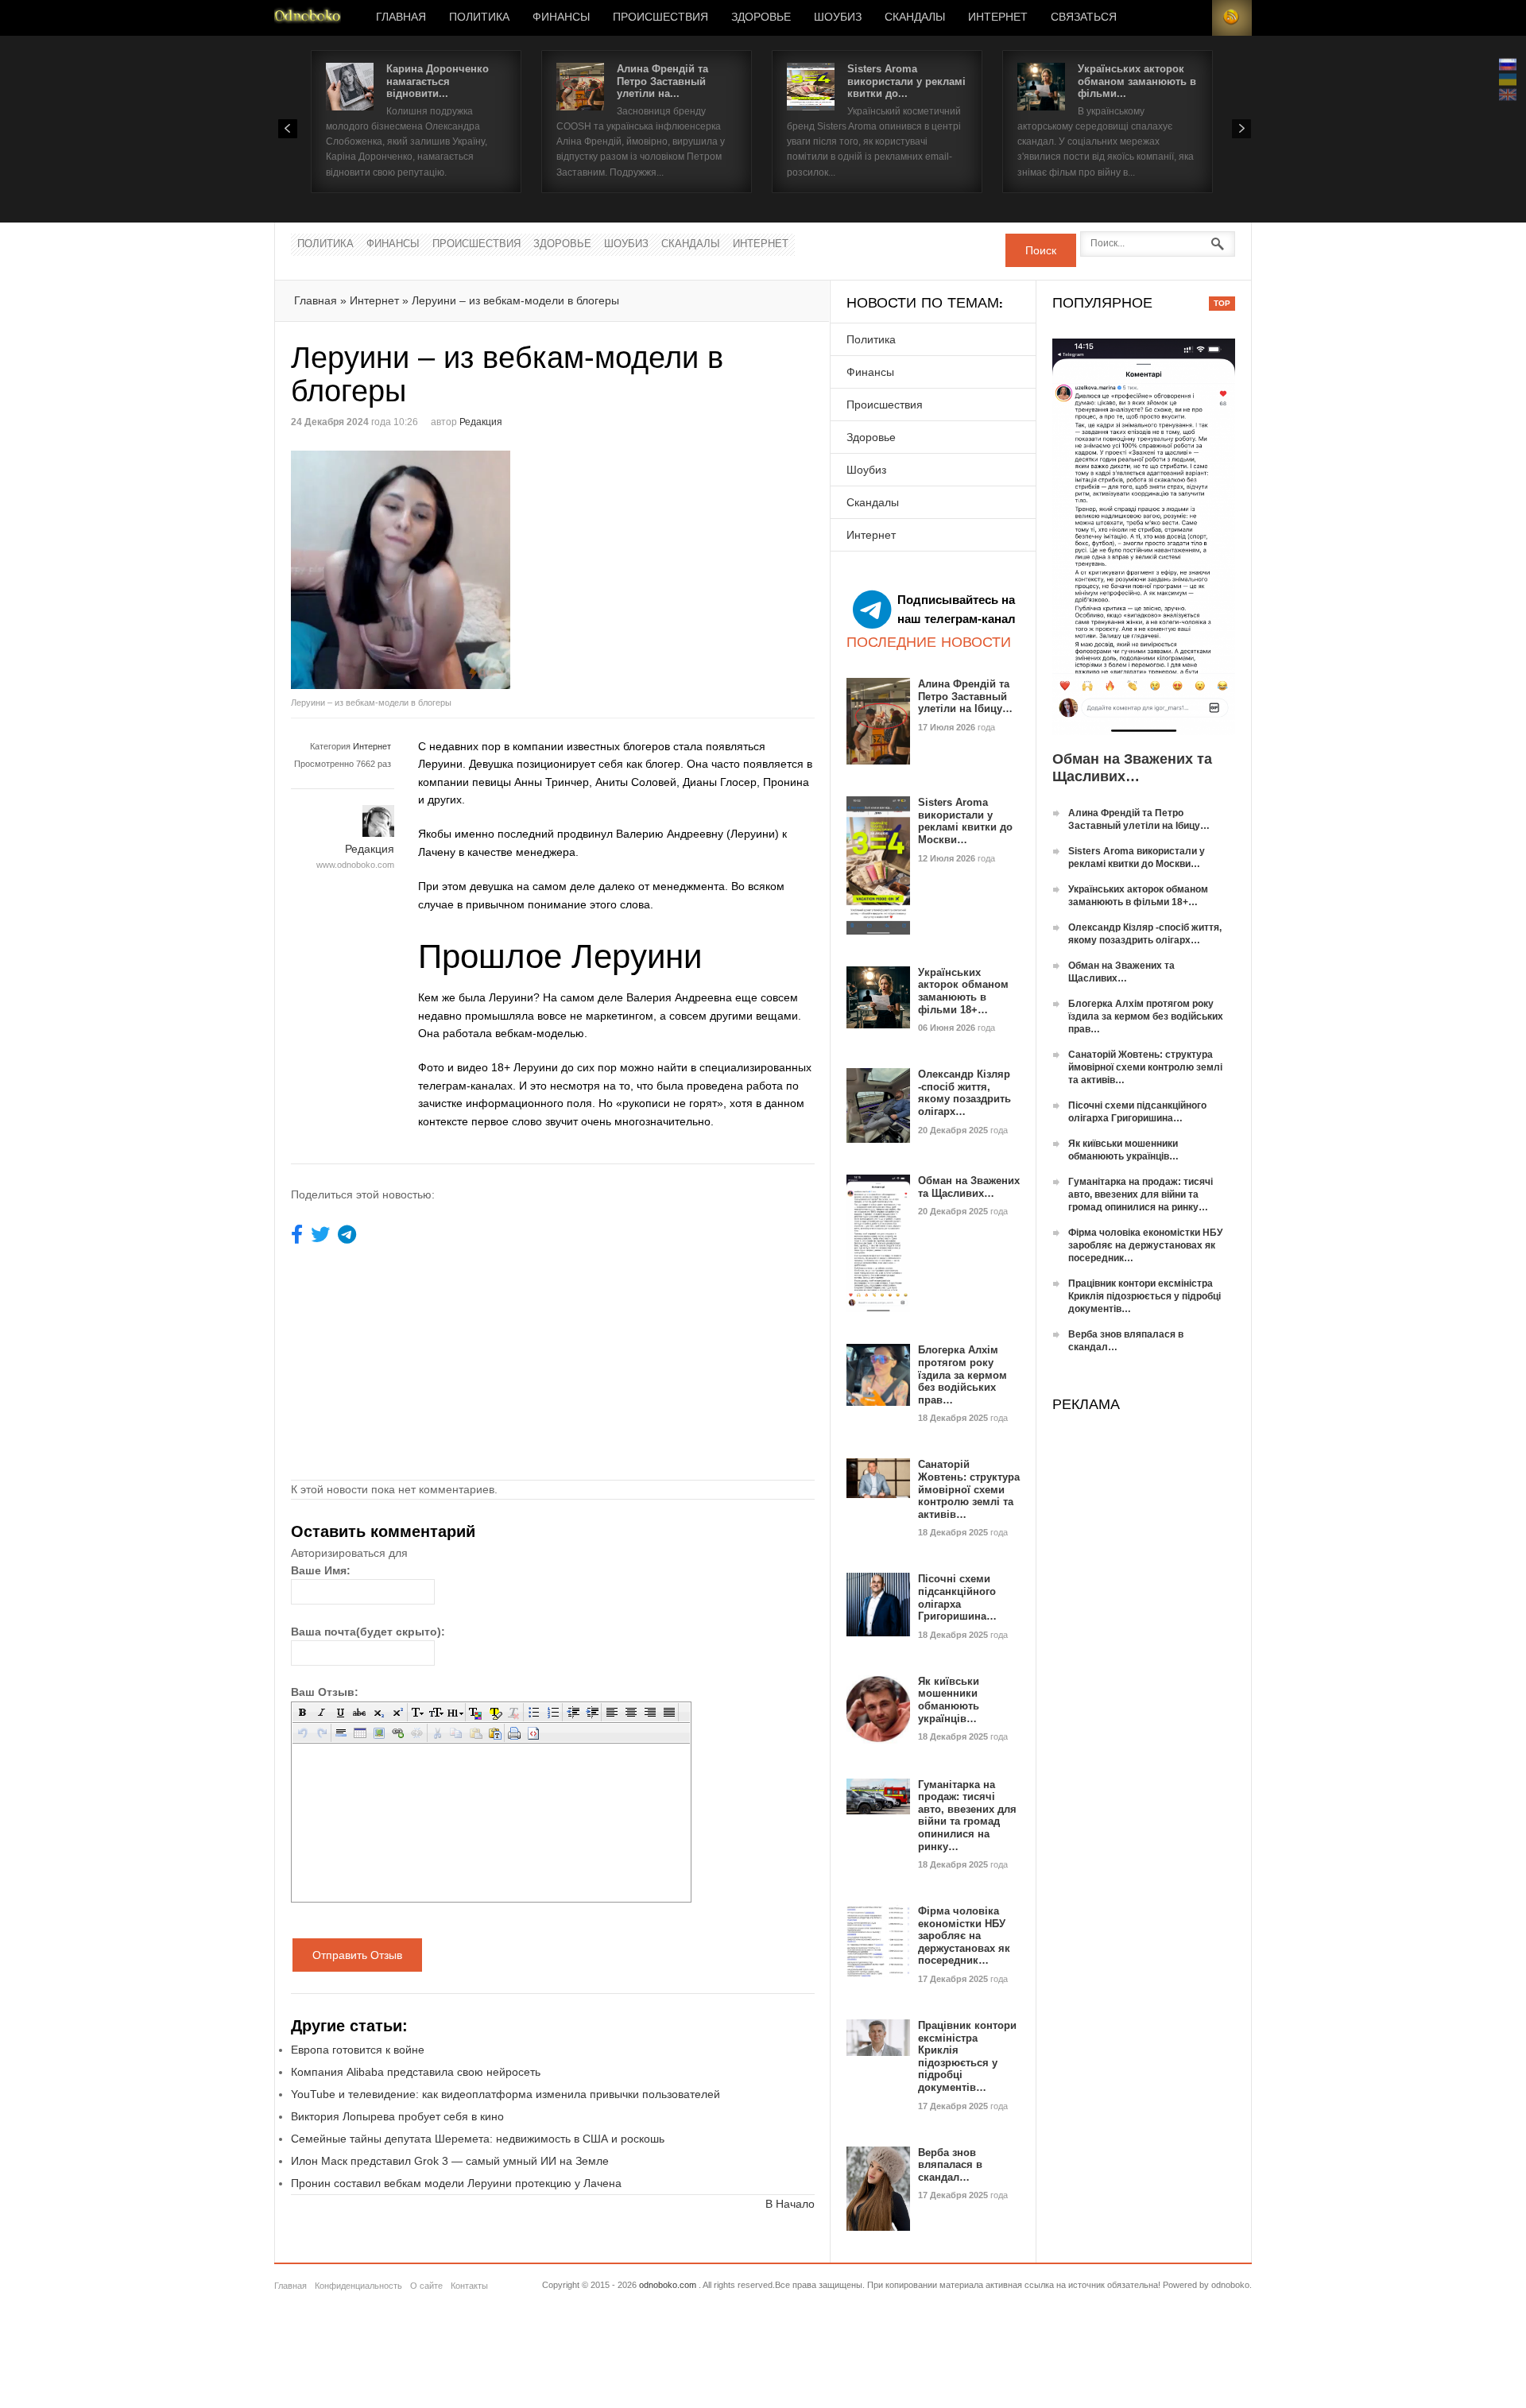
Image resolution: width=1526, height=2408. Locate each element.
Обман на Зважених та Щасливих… (969, 1187)
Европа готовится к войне (358, 2050)
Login (1192, 18)
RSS (1232, 18)
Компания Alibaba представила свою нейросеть (416, 2072)
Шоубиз (838, 17)
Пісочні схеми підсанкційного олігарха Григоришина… (957, 1597)
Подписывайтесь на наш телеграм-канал (957, 609)
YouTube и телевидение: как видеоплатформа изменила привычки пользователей (505, 2094)
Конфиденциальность (358, 2286)
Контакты (469, 2286)
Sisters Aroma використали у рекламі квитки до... (906, 81)
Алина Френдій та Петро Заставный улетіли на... (662, 81)
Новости (308, 18)
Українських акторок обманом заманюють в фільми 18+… (963, 991)
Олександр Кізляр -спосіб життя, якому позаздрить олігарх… (964, 1093)
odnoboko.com (668, 2285)
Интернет (998, 17)
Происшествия (660, 17)
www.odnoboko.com (355, 865)
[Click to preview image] (422, 570)
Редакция (481, 422)
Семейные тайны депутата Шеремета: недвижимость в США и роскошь (478, 2139)
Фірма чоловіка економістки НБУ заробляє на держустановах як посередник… (964, 1936)
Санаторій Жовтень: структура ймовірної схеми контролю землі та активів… (969, 1489)
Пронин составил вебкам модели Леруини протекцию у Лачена (456, 2183)
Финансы (561, 17)
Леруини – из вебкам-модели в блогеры (515, 300)
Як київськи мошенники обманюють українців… (949, 1700)
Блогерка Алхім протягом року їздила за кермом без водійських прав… (962, 1374)
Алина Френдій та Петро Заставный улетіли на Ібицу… (965, 696)
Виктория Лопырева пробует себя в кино (397, 2116)
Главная (401, 17)
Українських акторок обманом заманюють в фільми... (1137, 81)
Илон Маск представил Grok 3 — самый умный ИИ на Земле (450, 2161)
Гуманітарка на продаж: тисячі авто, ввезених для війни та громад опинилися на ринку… (967, 1816)
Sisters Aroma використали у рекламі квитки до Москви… (965, 821)
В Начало (790, 2204)
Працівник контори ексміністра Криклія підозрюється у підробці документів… (967, 2056)
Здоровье (761, 17)
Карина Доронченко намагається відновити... (438, 81)
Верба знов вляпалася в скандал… (950, 2165)
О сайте (426, 2286)
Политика (479, 17)
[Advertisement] (687, 562)
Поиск (1041, 250)
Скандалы (915, 17)
